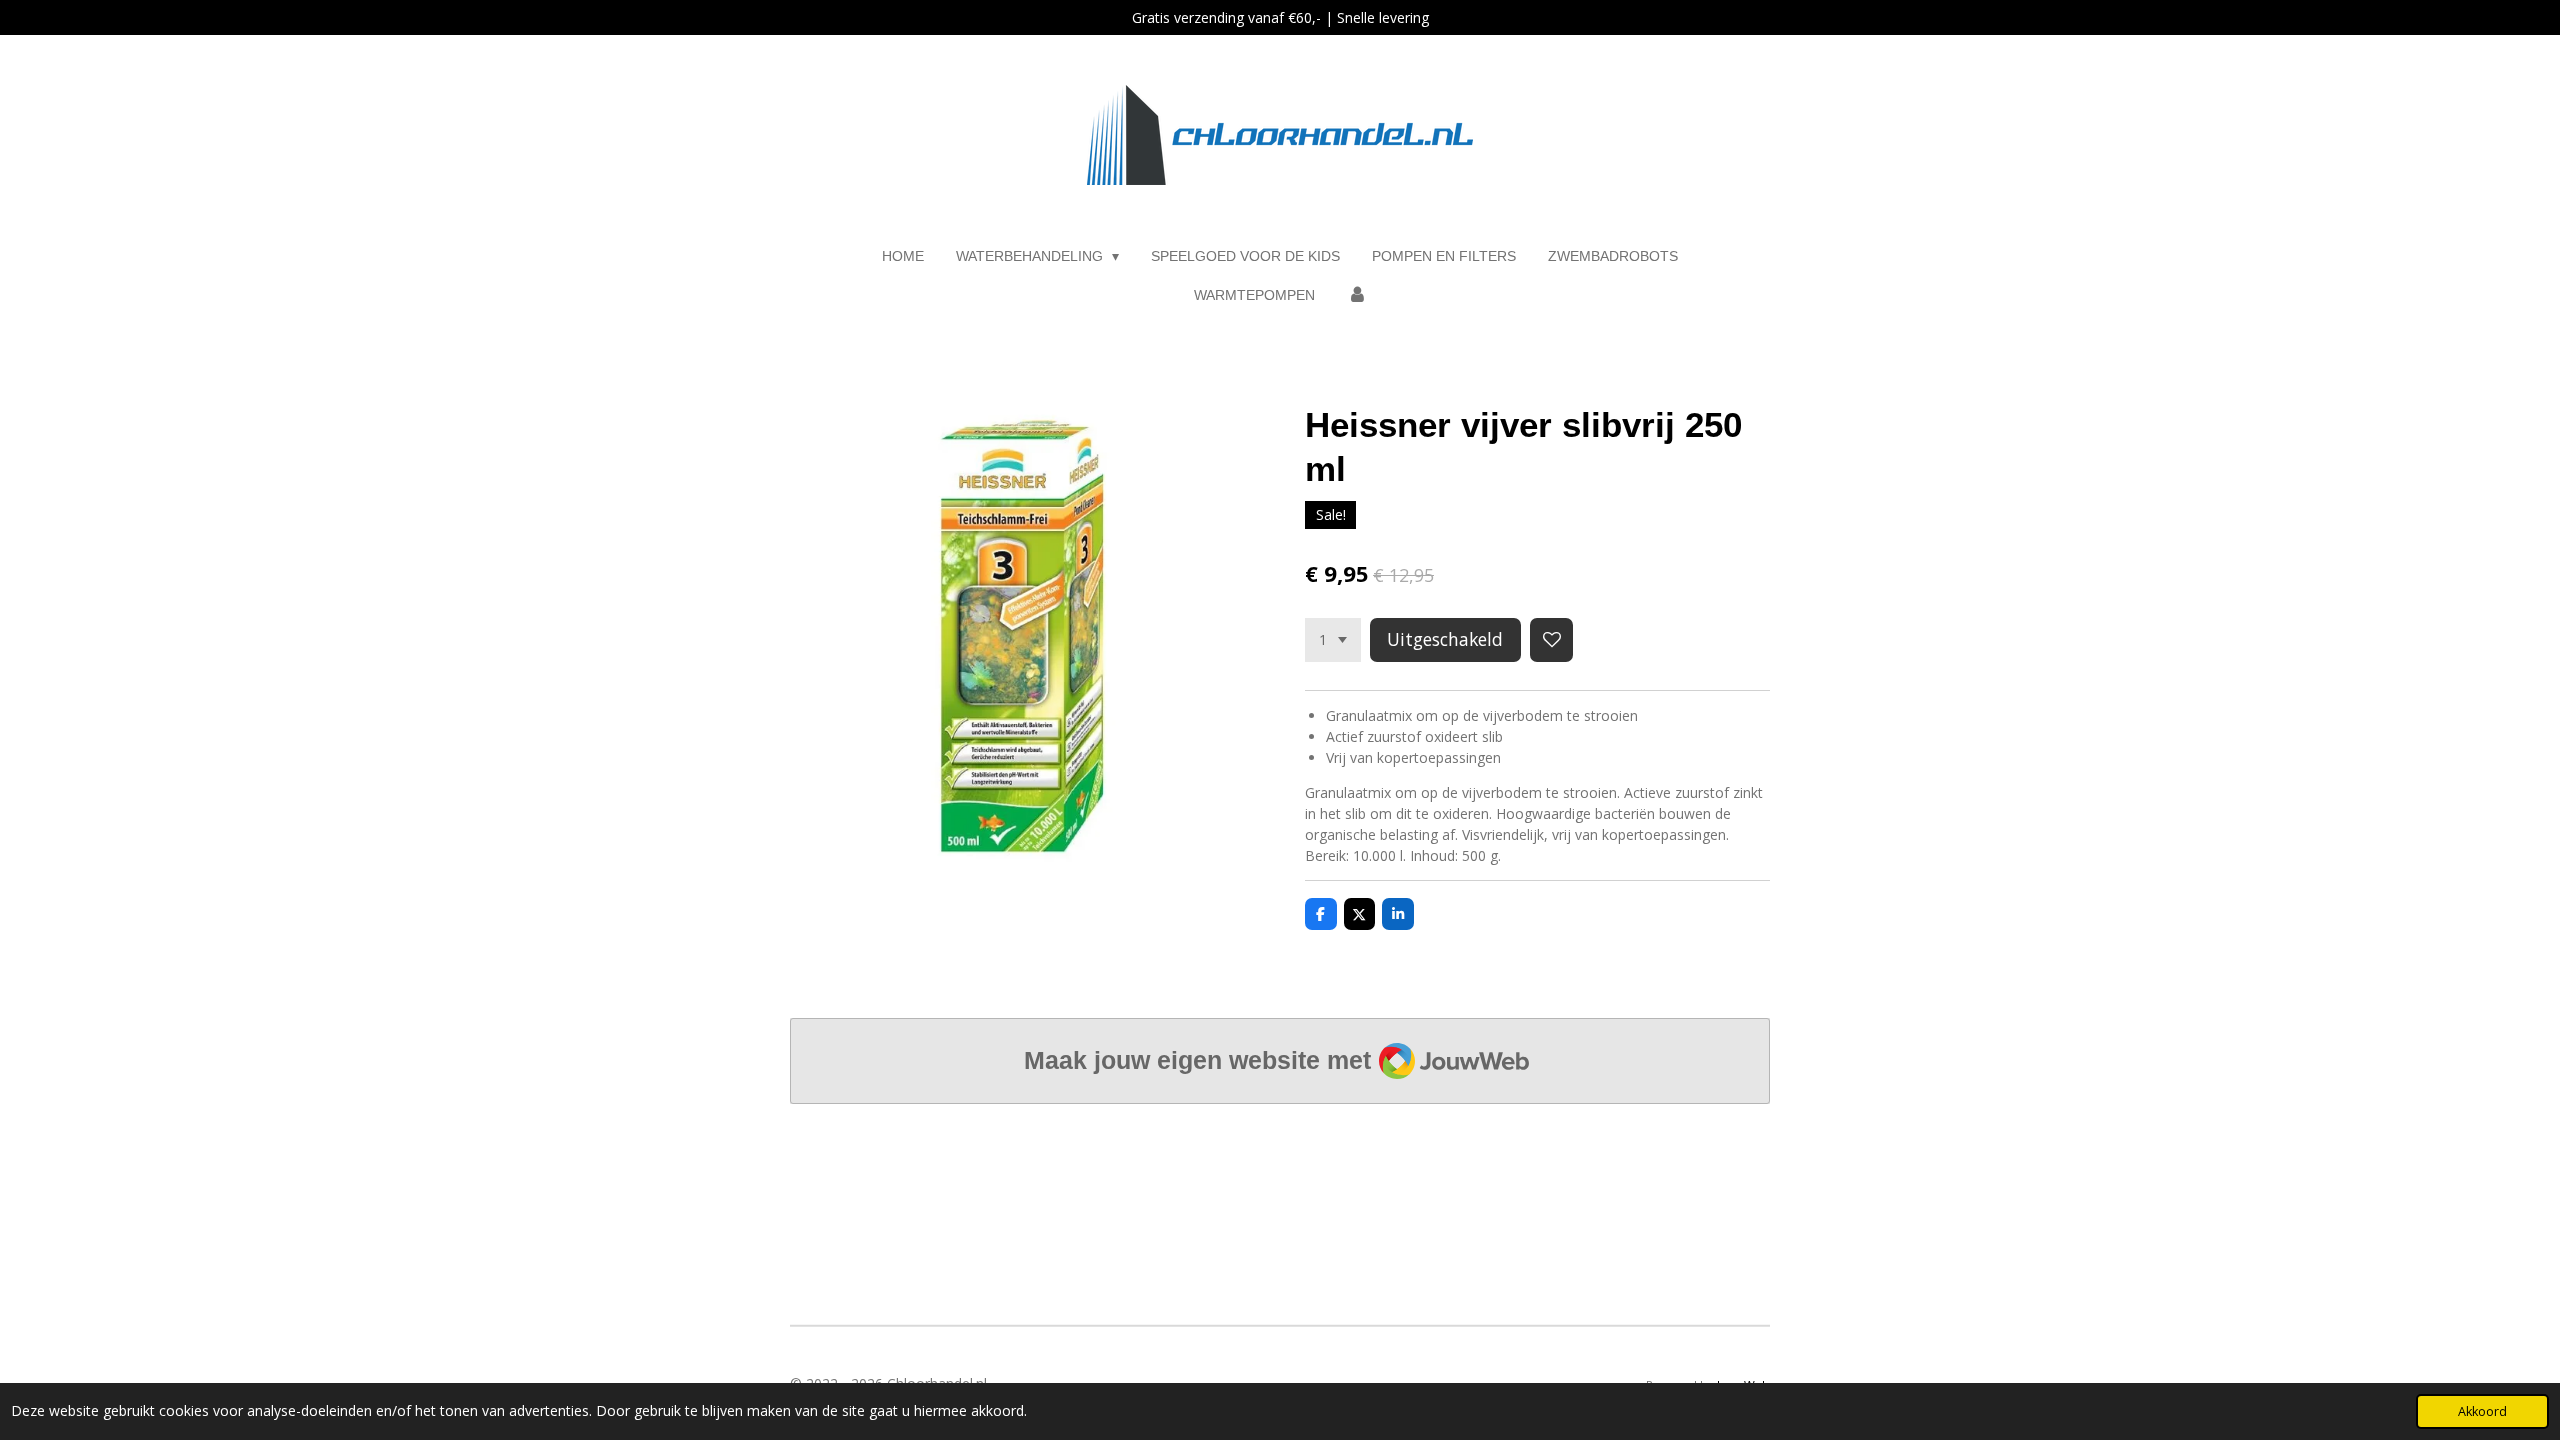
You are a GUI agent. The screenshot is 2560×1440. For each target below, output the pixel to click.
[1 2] (1333, 640)
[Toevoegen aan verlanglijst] (1552, 640)
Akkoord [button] (2482, 1411)
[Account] (1357, 295)
